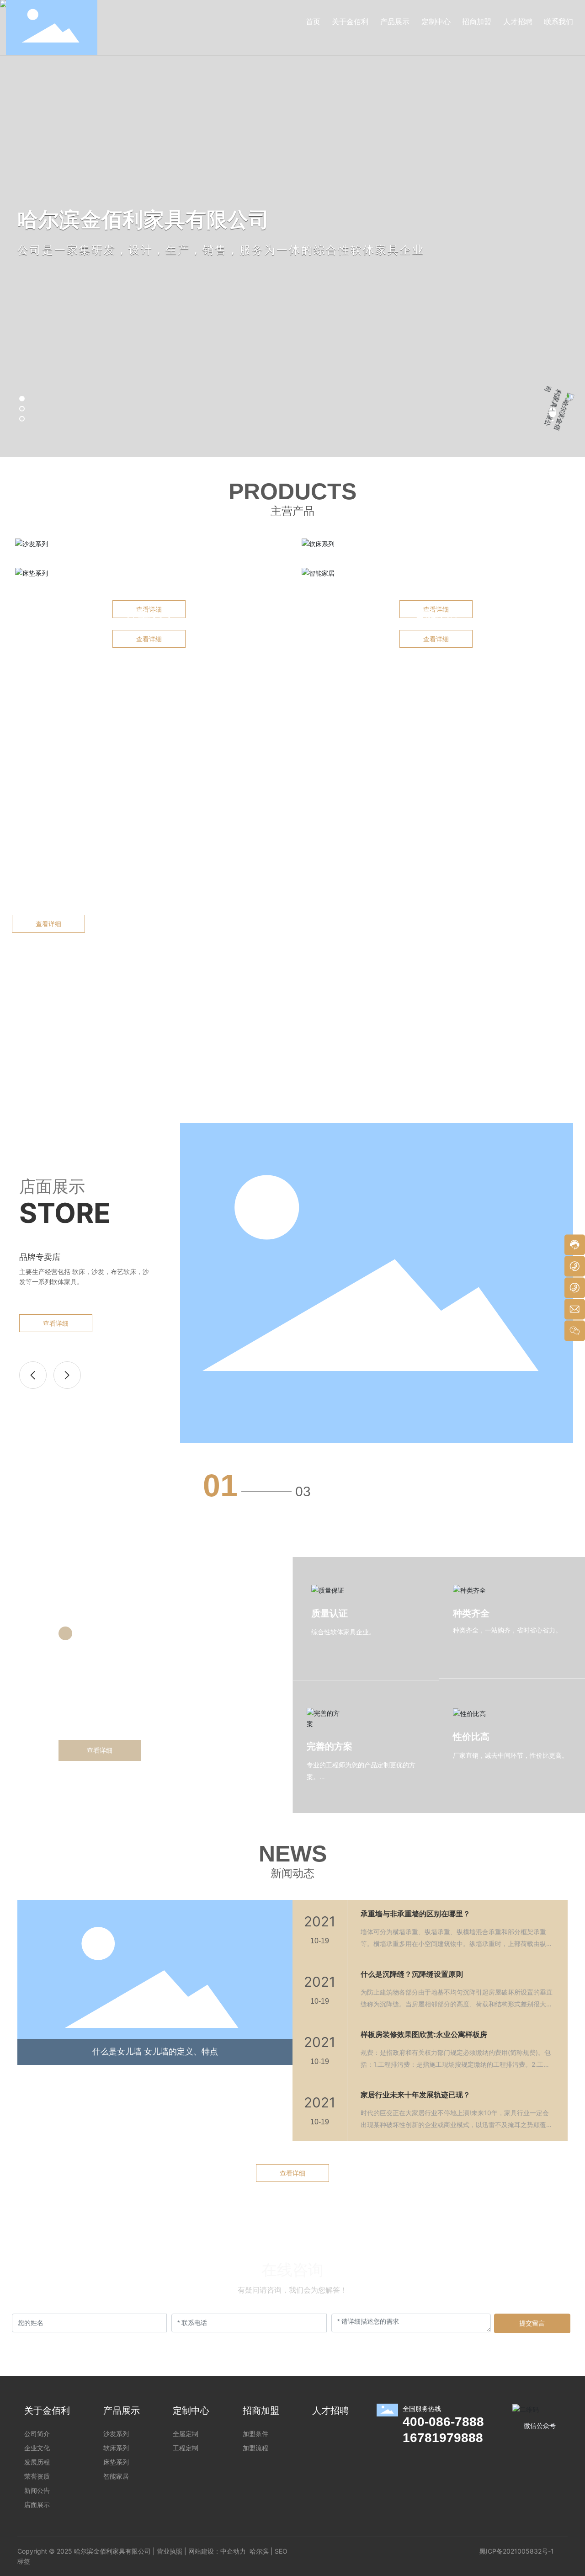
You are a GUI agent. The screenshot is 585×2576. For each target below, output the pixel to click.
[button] (22, 399)
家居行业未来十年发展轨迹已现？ (415, 2095)
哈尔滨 (259, 2551)
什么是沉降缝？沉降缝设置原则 (412, 1974)
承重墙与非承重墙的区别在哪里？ (415, 1914)
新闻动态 (292, 1873)
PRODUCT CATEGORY (149, 563)
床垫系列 (149, 613)
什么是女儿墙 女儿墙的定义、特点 (155, 2052)
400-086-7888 (443, 2422)
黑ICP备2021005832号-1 (517, 2551)
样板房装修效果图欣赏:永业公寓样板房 (424, 2034)
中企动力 (233, 2551)
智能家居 (436, 613)
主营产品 (292, 511)
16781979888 (443, 2438)
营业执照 (170, 2551)
